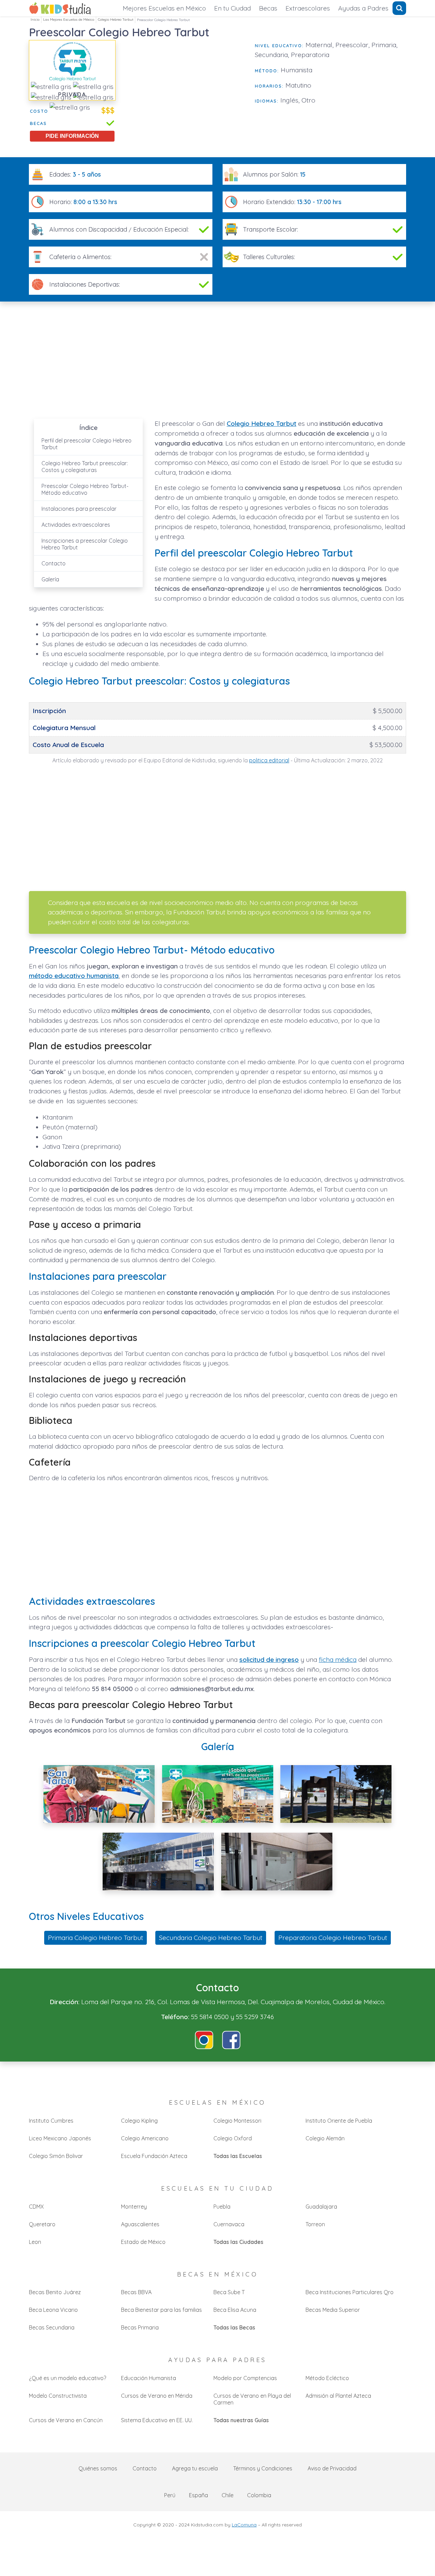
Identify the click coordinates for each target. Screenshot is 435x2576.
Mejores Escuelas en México (164, 8)
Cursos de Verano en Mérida (157, 2396)
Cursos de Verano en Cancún (66, 2420)
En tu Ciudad (232, 8)
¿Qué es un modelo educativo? (67, 2378)
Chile (228, 2495)
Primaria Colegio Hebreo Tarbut (95, 1938)
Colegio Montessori (237, 2121)
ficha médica (338, 1659)
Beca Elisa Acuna (235, 2310)
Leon (35, 2242)
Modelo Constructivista (58, 2396)
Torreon (315, 2224)
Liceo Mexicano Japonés (60, 2138)
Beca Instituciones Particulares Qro (350, 2292)
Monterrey (134, 2207)
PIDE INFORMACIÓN (72, 136)
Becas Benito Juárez (55, 2292)
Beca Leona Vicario (53, 2310)
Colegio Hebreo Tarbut (116, 20)
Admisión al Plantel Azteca (338, 2396)
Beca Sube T (229, 2292)
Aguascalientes (140, 2224)
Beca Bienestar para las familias (161, 2310)
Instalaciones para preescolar (79, 509)
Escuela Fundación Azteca (154, 2156)
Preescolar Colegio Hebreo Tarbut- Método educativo (85, 489)
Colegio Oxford (233, 2138)
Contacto (54, 563)
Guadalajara (321, 2207)
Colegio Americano (145, 2138)
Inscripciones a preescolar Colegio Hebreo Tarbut (85, 544)
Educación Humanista (149, 2378)
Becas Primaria (140, 2327)
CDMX (36, 2207)
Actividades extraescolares (76, 525)
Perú (170, 2495)
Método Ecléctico (327, 2378)
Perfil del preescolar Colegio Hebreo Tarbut (86, 444)
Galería (50, 579)
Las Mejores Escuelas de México (69, 20)
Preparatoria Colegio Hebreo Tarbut (333, 1938)
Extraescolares (308, 8)
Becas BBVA (136, 2292)
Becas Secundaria (52, 2327)
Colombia (259, 2495)
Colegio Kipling (139, 2121)
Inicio (35, 20)
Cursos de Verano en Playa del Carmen (252, 2399)
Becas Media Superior (333, 2310)
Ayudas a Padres (363, 8)
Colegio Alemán (325, 2138)
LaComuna (244, 2525)
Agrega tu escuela (195, 2468)
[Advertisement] (185, 88)
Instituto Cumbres (51, 2121)
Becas (268, 8)
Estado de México (143, 2242)
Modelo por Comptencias (245, 2378)
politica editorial (269, 760)
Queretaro (42, 2224)
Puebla (222, 2207)
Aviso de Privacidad (332, 2468)
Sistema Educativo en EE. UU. (157, 2420)
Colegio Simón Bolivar (56, 2156)
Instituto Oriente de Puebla (339, 2121)
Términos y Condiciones (263, 2468)
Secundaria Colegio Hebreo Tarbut (211, 1938)
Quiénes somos (98, 2468)
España (198, 2495)
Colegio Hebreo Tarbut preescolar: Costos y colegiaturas (85, 467)
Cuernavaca (229, 2224)
